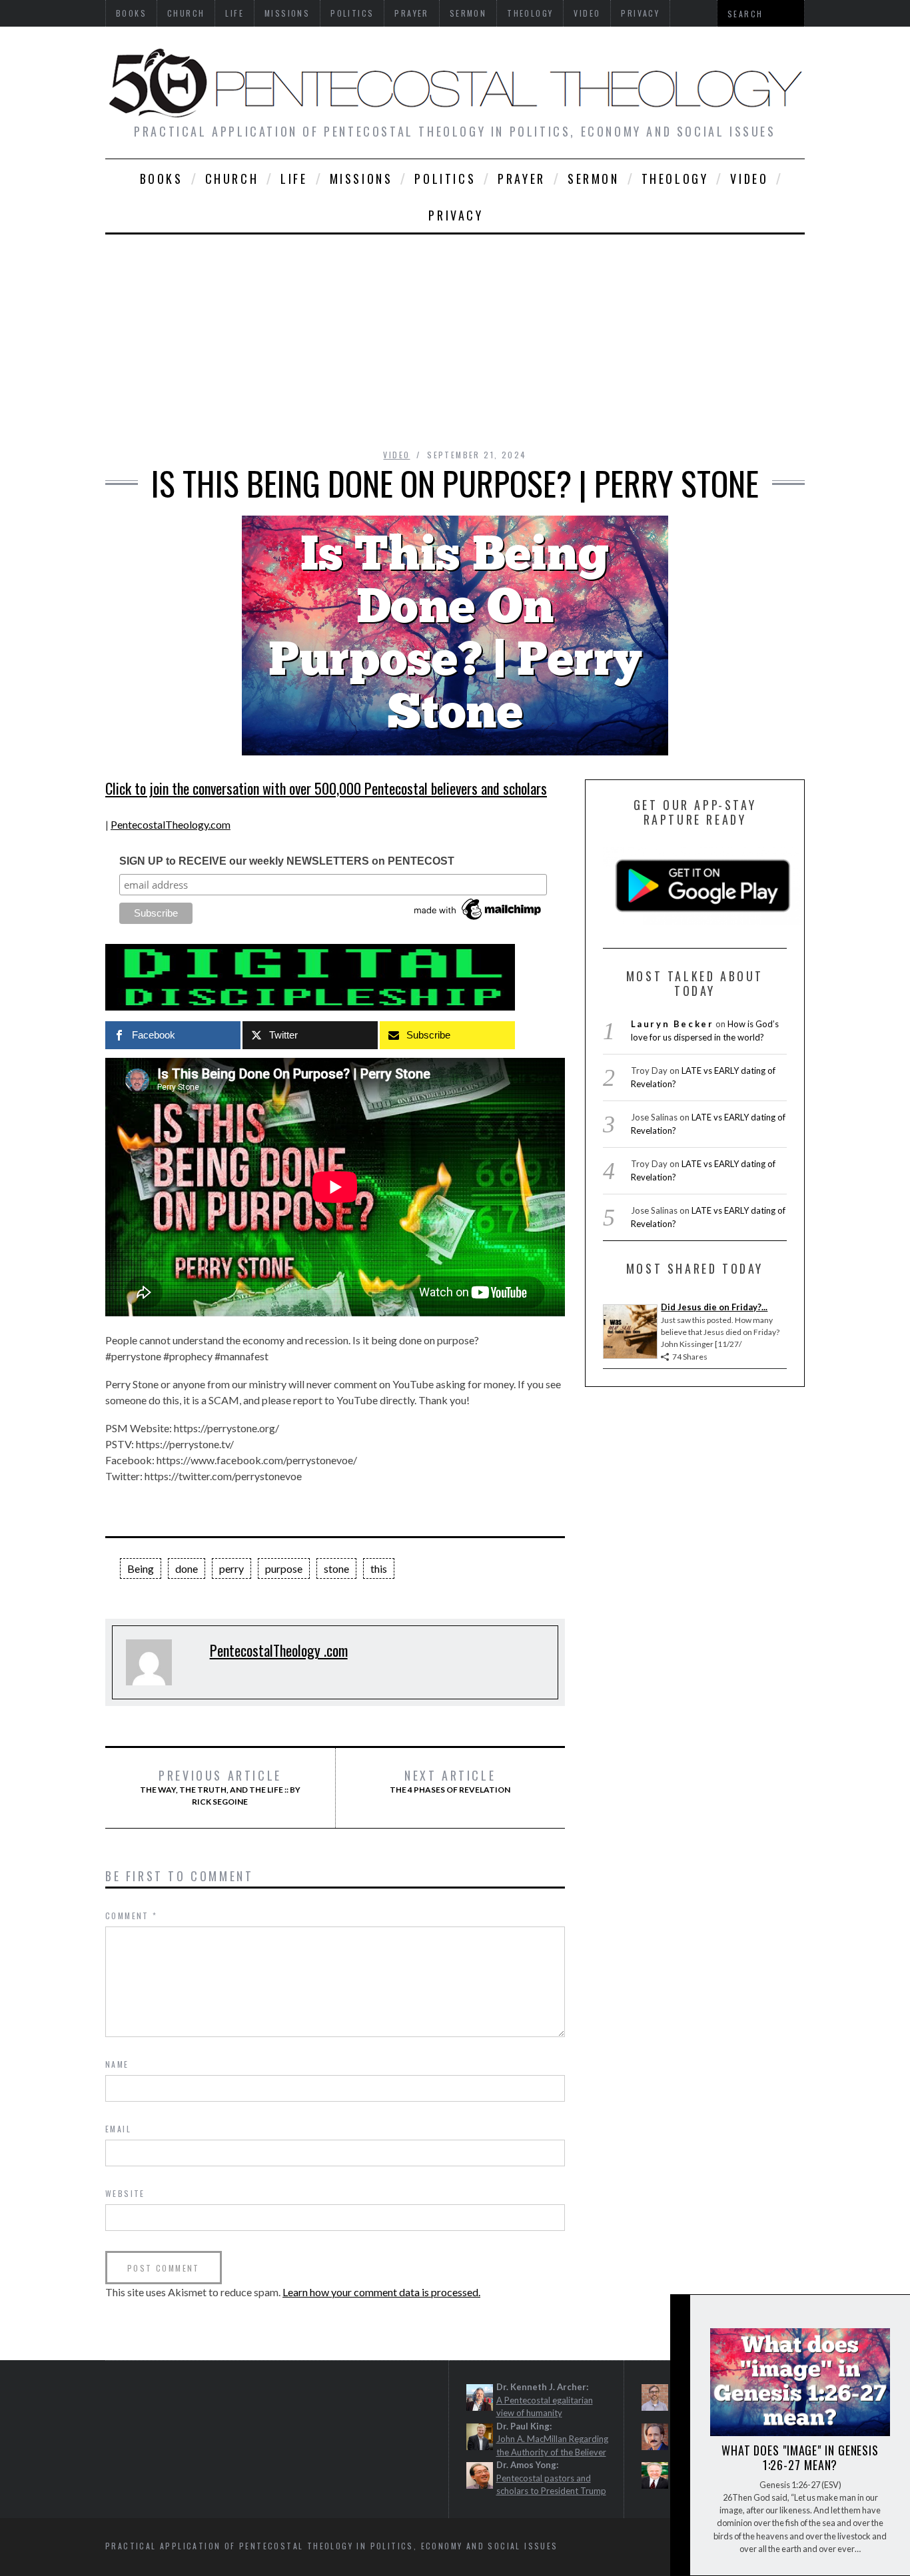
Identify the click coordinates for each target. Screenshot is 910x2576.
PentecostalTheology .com (279, 1650)
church (232, 179)
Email (118, 2129)
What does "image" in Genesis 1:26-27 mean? (800, 2457)
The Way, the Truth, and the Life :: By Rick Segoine (220, 1787)
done (187, 1568)
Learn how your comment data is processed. (381, 2292)
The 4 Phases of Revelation (450, 1781)
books (162, 179)
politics (445, 179)
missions (361, 179)
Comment (132, 1916)
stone (336, 1568)
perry (231, 1568)
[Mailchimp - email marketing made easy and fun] (478, 920)
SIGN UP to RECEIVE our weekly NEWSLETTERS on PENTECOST (287, 861)
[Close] (680, 2316)
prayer (522, 179)
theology (675, 179)
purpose (284, 1568)
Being (141, 1568)
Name (117, 2064)
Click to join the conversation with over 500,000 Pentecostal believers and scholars (326, 788)
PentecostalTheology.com (171, 824)
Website (125, 2193)
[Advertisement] (455, 334)
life (294, 179)
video (749, 179)
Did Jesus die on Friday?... (714, 1307)
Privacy (456, 215)
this (379, 1568)
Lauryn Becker (673, 1024)
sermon (594, 179)
